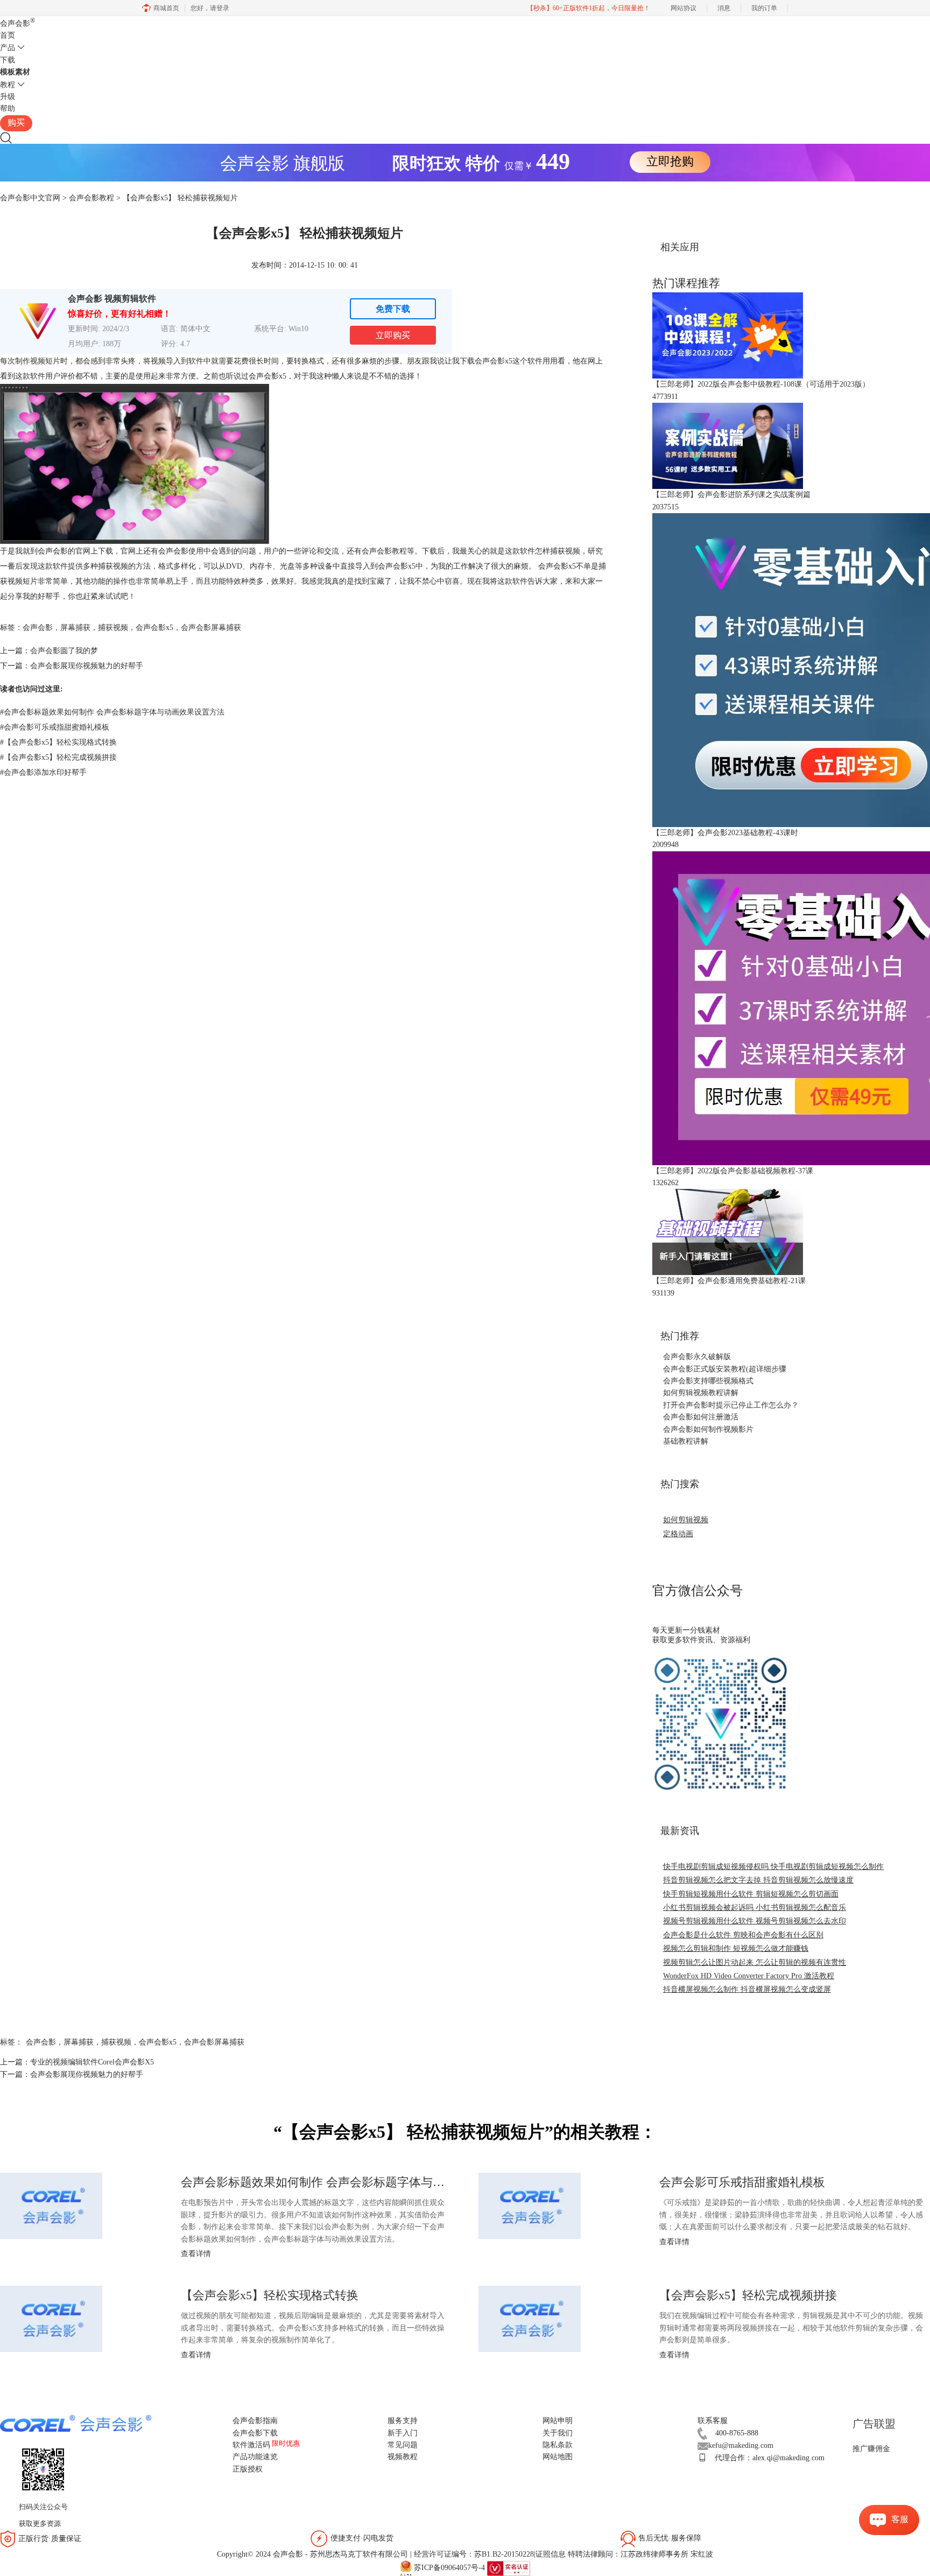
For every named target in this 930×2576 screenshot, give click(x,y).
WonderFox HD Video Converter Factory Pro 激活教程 (749, 1976)
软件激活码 (251, 2445)
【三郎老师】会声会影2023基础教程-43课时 (725, 833)
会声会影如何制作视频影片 (708, 1429)
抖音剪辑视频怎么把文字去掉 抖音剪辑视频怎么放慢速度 (758, 1880)
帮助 (8, 108)
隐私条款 (558, 2445)
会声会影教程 (91, 198)
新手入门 (403, 2433)
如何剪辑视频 (686, 1520)
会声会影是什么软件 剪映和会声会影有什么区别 (743, 1935)
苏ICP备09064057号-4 (449, 2568)
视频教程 (403, 2457)
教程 (8, 85)
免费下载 (393, 309)
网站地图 (558, 2457)
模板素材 (15, 72)
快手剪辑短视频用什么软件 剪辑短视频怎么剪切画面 (751, 1894)
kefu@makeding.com (741, 2445)
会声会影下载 (255, 2433)
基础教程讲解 (686, 1441)
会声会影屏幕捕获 (211, 628)
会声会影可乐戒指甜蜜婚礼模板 (55, 727)
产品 (8, 48)
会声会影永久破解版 (697, 1357)
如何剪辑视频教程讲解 (701, 1393)
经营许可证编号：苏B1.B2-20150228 (474, 2554)
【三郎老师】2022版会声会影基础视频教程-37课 (733, 1171)
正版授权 (248, 2469)
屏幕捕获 (75, 628)
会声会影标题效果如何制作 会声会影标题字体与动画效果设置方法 (112, 712)
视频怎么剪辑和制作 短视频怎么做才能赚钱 (736, 1948)
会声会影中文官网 (30, 198)
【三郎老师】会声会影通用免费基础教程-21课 (729, 1281)
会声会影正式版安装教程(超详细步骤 (725, 1369)
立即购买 (393, 335)
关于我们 (558, 2433)
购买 (16, 122)
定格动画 (678, 1534)
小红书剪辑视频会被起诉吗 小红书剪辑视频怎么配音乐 (755, 1907)
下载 (8, 60)
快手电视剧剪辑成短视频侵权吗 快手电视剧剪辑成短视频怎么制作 (773, 1867)
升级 (8, 97)
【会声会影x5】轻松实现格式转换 (58, 742)
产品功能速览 (255, 2457)
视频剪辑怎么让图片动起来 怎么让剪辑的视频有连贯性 (755, 1962)
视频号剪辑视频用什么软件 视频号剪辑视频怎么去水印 (755, 1921)
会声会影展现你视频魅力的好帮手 (87, 666)
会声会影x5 (494, 361)
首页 (8, 35)
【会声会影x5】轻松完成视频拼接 (58, 757)
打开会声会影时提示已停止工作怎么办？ (731, 1405)
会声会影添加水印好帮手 (43, 772)
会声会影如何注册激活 (701, 1417)
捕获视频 (113, 628)
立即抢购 (670, 161)
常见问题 (403, 2445)
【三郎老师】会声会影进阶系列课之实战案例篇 (731, 495)
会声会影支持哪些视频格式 (708, 1381)
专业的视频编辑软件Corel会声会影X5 (92, 2062)
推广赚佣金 (871, 2449)
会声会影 (17, 23)
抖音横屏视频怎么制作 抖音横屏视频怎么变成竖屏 (747, 1989)
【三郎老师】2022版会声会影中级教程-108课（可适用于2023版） (761, 384)
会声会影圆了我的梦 (64, 651)
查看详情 (196, 2254)
